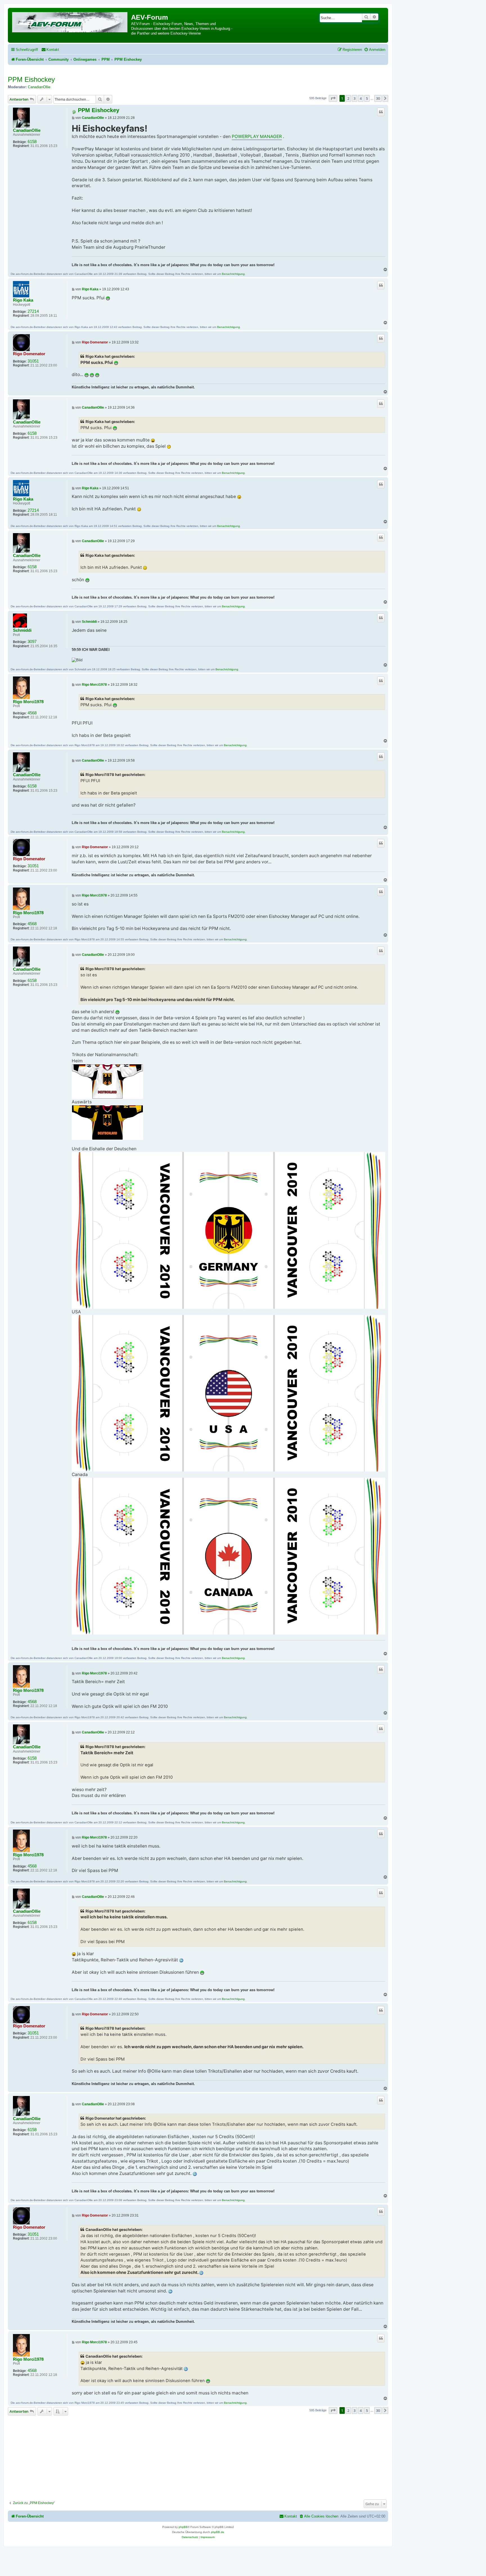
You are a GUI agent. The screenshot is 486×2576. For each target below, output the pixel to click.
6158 (32, 142)
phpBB (183, 2527)
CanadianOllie (39, 87)
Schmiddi (22, 630)
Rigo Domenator (29, 354)
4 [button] (361, 98)
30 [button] (378, 98)
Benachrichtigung (233, 274)
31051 (33, 361)
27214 (33, 311)
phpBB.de (218, 2532)
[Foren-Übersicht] (70, 21)
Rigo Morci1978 (28, 702)
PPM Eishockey (31, 79)
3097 (32, 642)
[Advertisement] (198, 2456)
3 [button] (355, 98)
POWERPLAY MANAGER (257, 136)
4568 (32, 713)
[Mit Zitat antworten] (381, 112)
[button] (333, 98)
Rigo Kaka (23, 300)
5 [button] (367, 98)
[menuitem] (50, 50)
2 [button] (348, 98)
